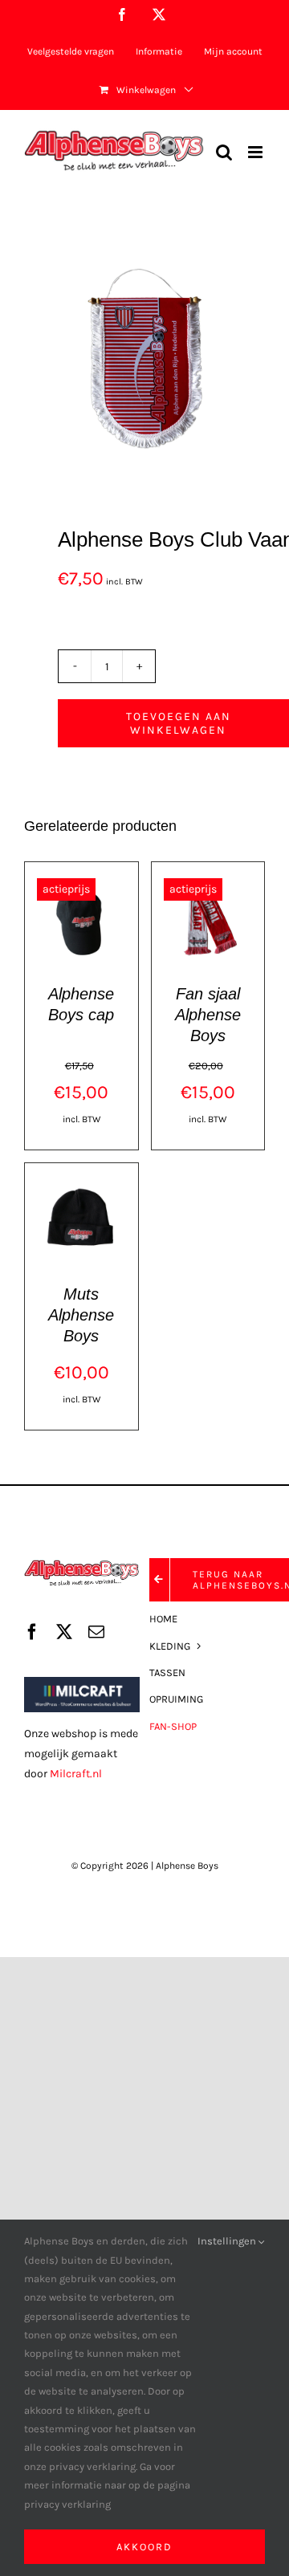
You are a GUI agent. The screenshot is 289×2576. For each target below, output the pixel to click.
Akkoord (144, 2547)
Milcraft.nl (76, 1774)
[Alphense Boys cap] (81, 880)
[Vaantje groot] (144, 366)
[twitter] (64, 1632)
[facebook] (32, 1632)
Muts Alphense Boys (81, 1315)
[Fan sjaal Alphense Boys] (208, 880)
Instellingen (228, 2241)
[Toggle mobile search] (224, 152)
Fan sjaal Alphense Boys (208, 1015)
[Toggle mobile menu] (256, 152)
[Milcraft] (82, 1682)
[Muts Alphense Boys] (81, 1181)
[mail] (96, 1632)
